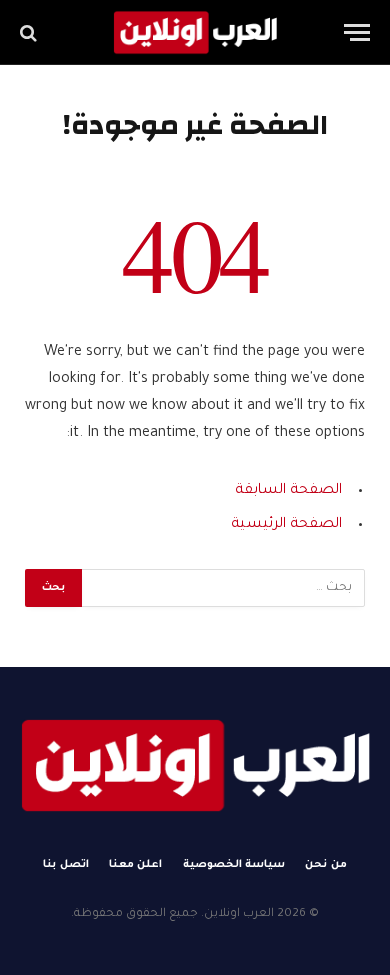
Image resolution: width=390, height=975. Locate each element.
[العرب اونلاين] (194, 32)
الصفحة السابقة (288, 491)
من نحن (326, 865)
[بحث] (30, 32)
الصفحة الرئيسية (286, 525)
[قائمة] (357, 32)
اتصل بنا (66, 865)
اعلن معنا (136, 865)
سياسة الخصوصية (234, 865)
